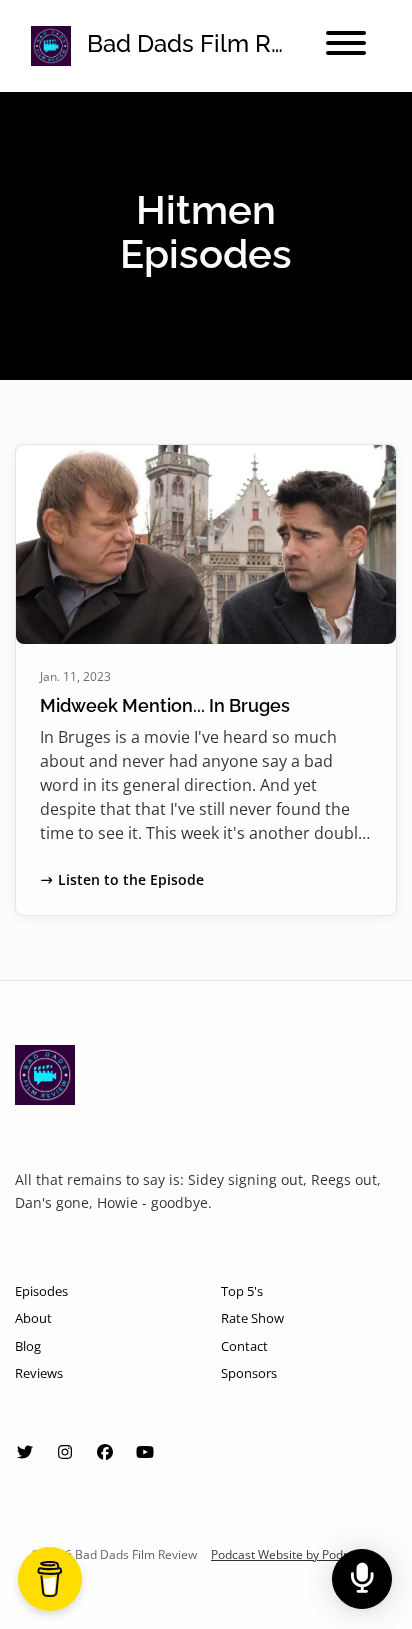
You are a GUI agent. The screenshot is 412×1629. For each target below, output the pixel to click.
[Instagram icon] (65, 1452)
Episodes (41, 1291)
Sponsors (249, 1373)
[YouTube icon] (145, 1452)
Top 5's (242, 1291)
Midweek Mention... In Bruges (165, 705)
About (33, 1318)
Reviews (39, 1373)
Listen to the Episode (131, 879)
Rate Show (252, 1318)
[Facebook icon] (105, 1452)
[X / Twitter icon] (25, 1452)
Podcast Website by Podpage (291, 1554)
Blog (28, 1346)
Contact (244, 1346)
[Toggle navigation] (346, 46)
